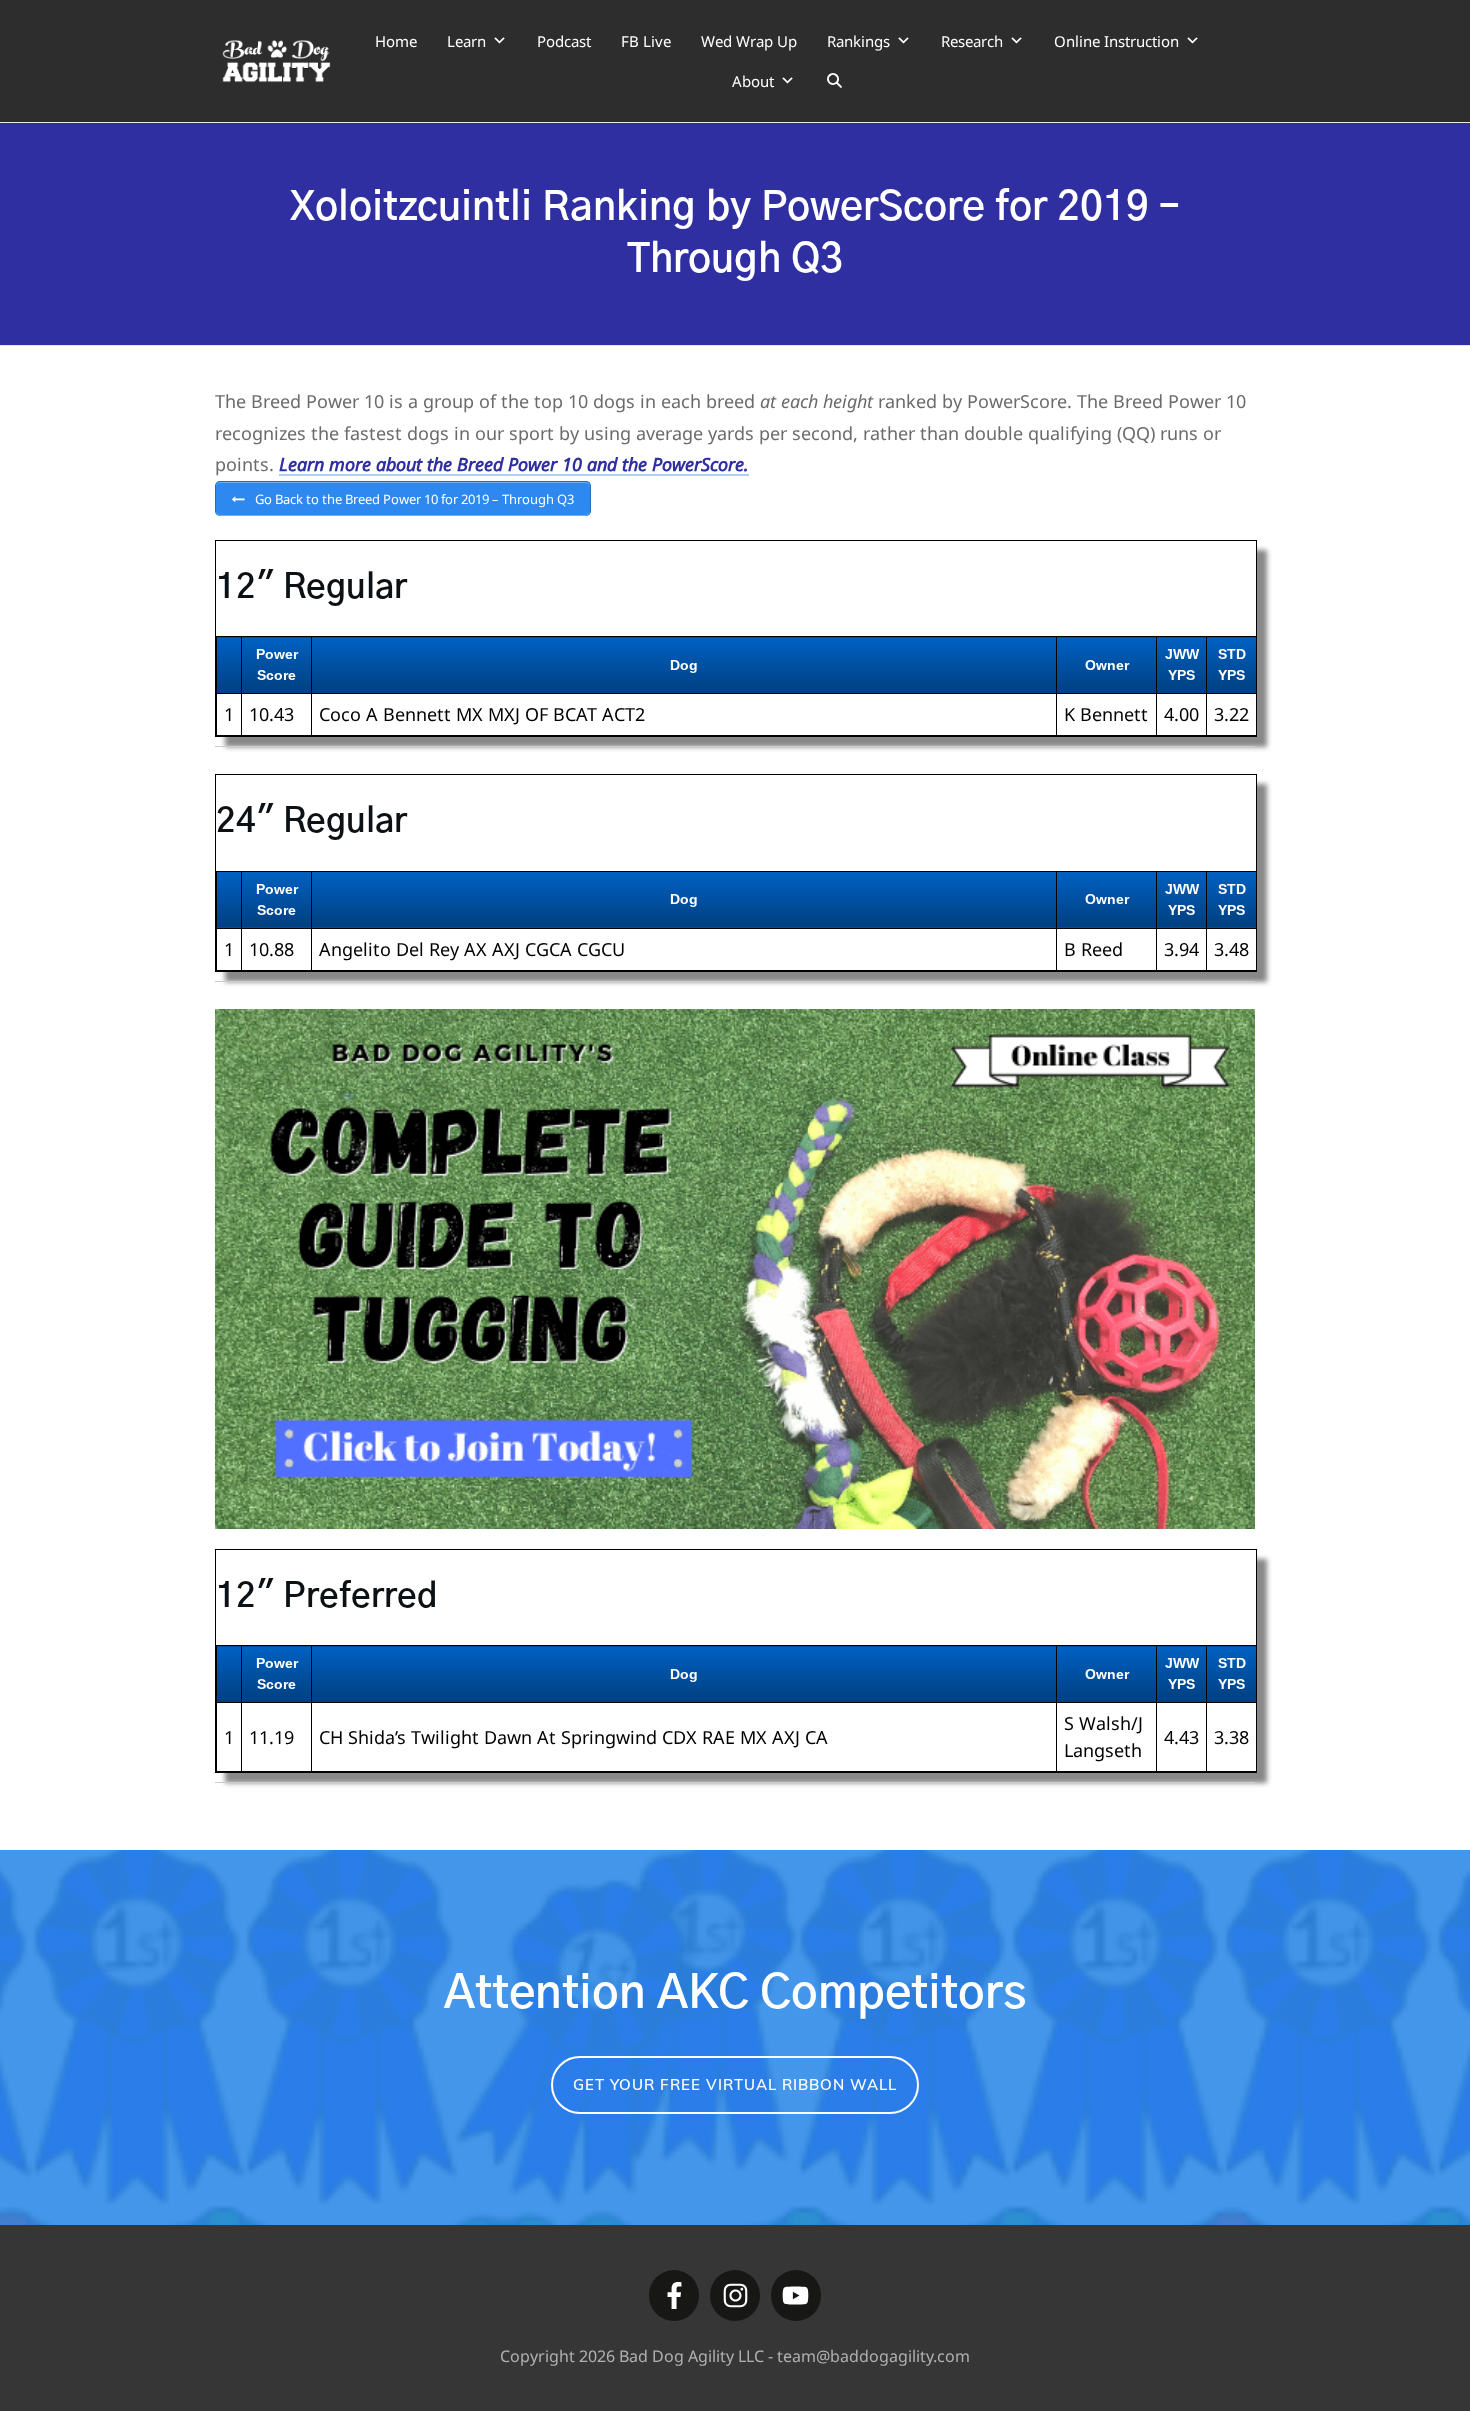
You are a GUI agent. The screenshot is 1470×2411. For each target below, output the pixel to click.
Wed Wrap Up (749, 41)
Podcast (564, 41)
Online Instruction (1116, 41)
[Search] (834, 81)
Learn (466, 41)
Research (972, 41)
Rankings (858, 41)
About (753, 81)
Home (396, 41)
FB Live (646, 41)
